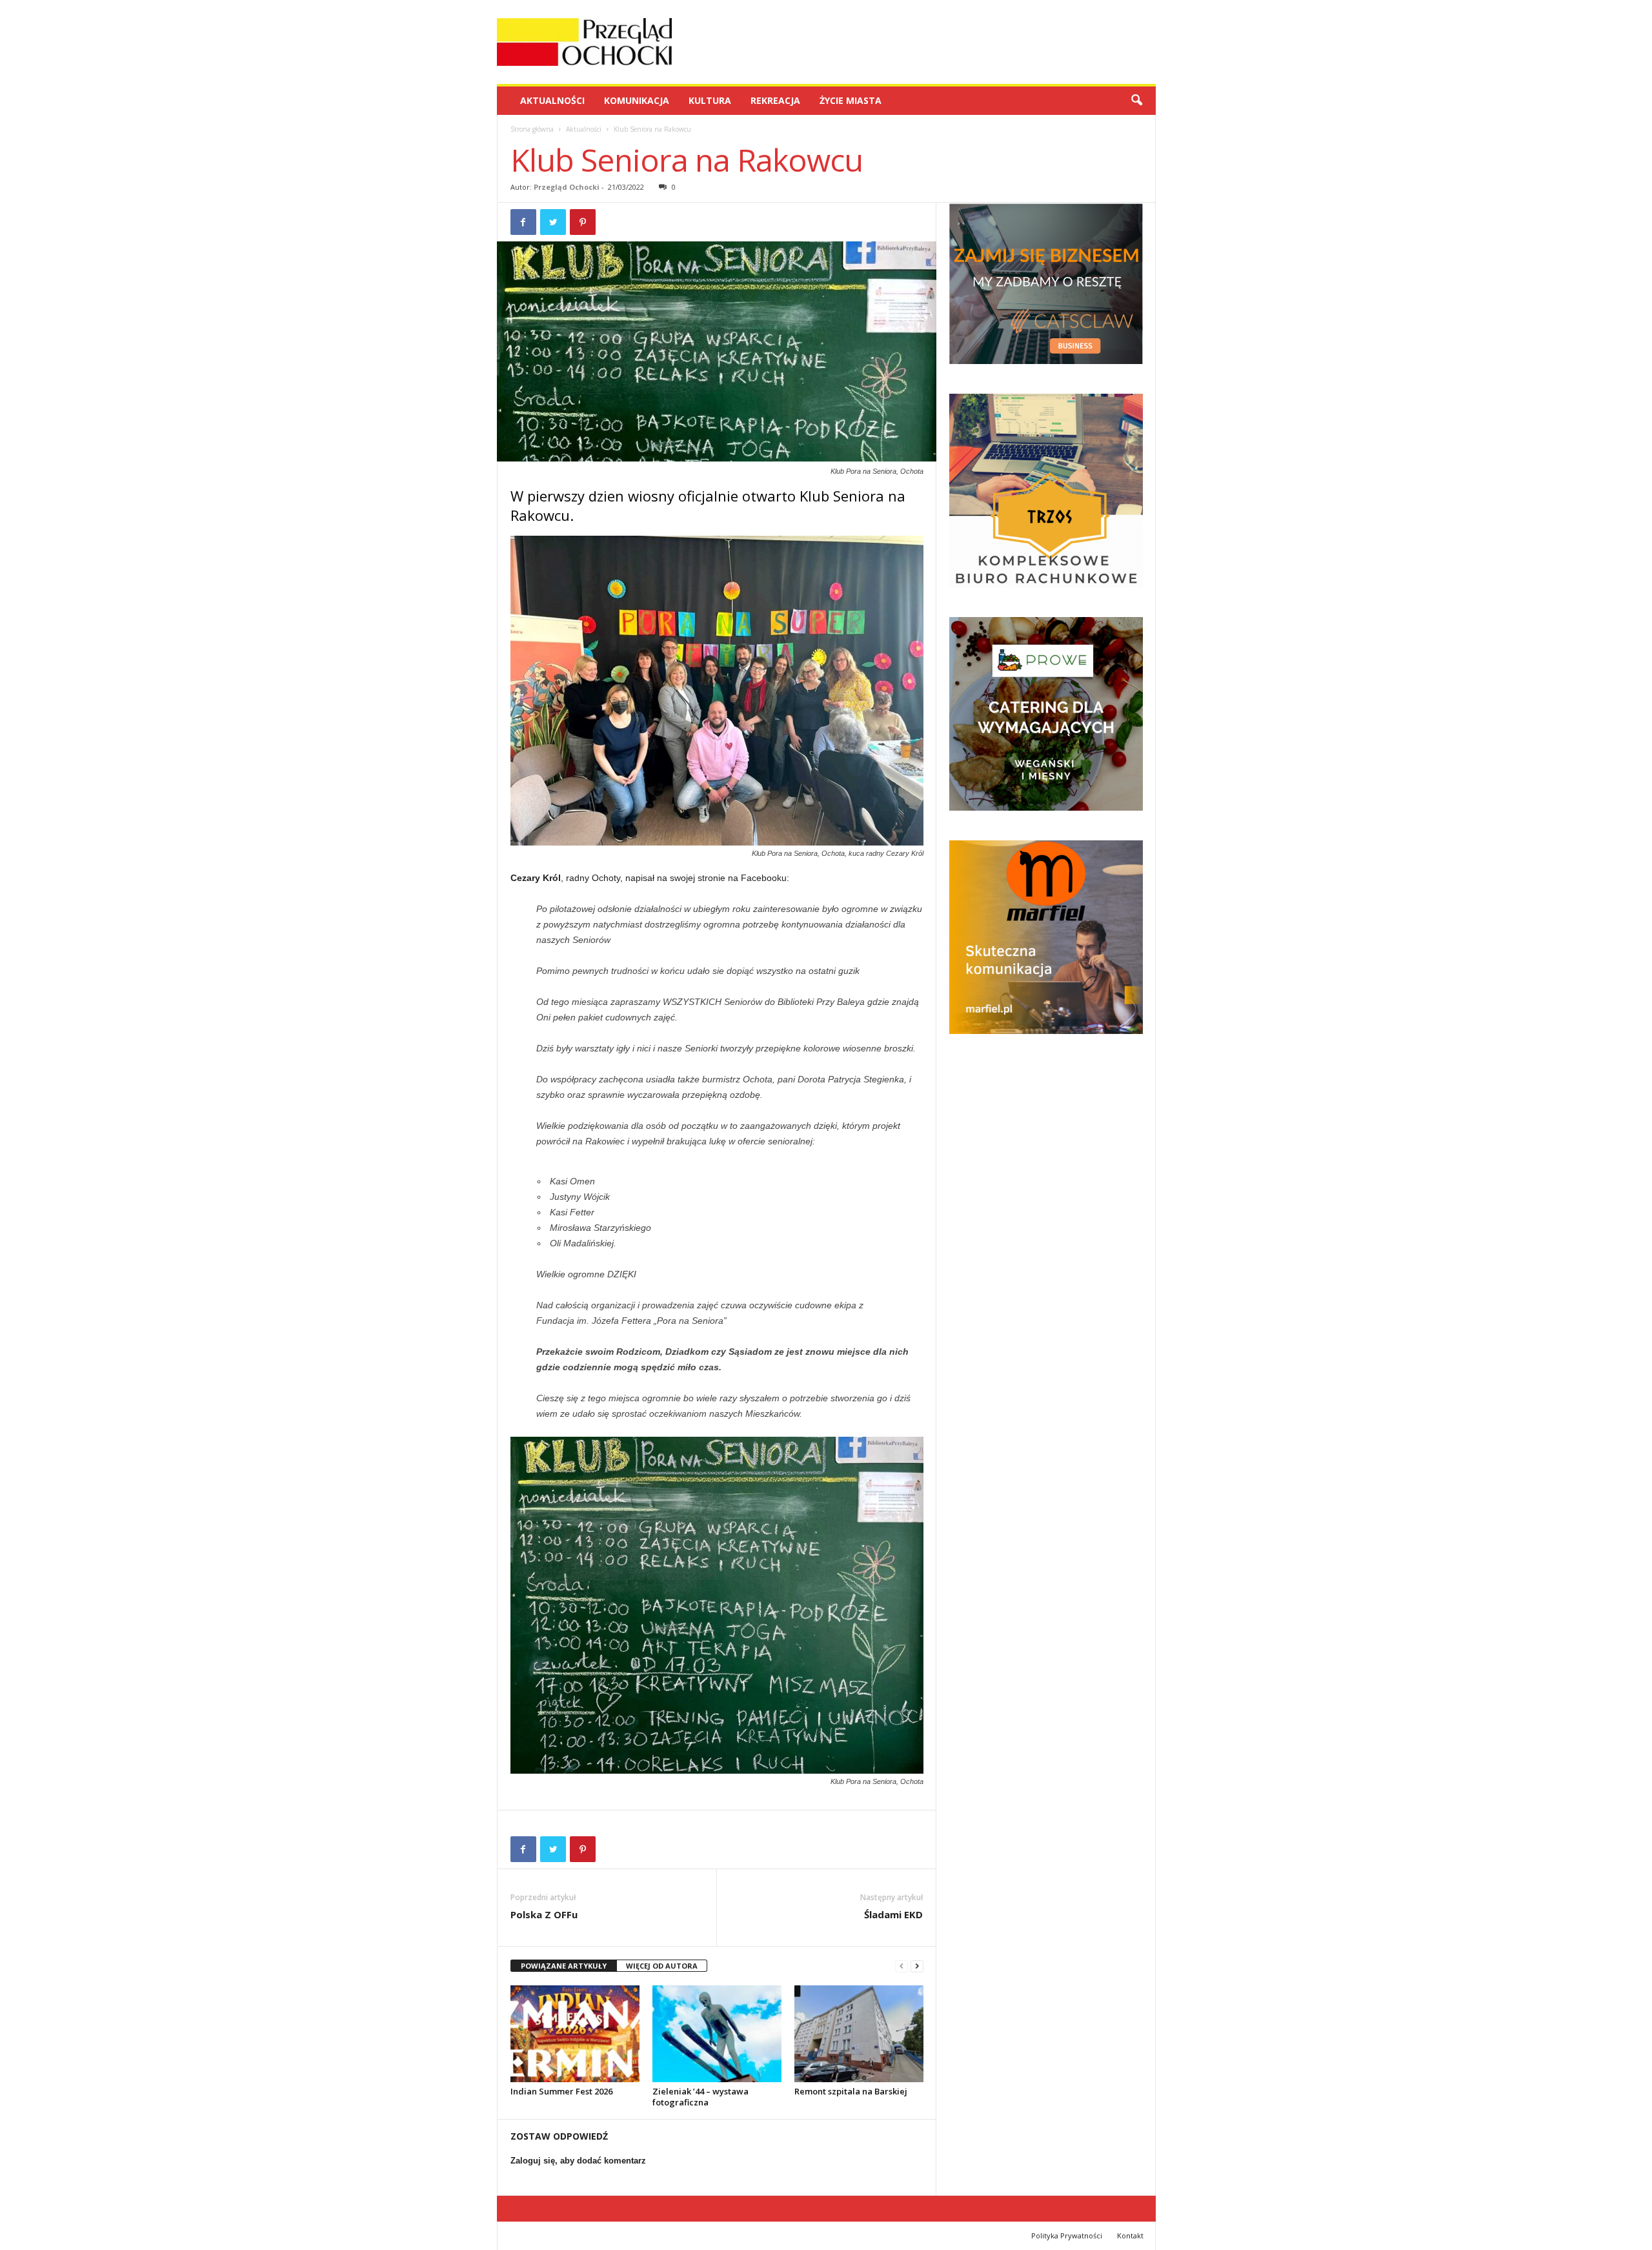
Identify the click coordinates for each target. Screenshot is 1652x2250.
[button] (1136, 101)
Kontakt (1130, 2235)
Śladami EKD (893, 1914)
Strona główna (532, 129)
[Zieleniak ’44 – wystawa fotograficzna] (717, 2034)
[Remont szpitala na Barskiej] (859, 2034)
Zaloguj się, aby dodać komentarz (578, 2161)
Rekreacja (775, 100)
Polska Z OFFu (544, 1914)
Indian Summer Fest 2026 (561, 2091)
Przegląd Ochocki (567, 187)
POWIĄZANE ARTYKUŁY (564, 1966)
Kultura (710, 100)
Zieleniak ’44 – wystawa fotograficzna (700, 2097)
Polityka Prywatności (1067, 2235)
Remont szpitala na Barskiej (851, 2091)
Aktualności (552, 100)
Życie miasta (851, 100)
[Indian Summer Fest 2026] (575, 2034)
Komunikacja (637, 100)
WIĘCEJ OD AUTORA (662, 1966)
